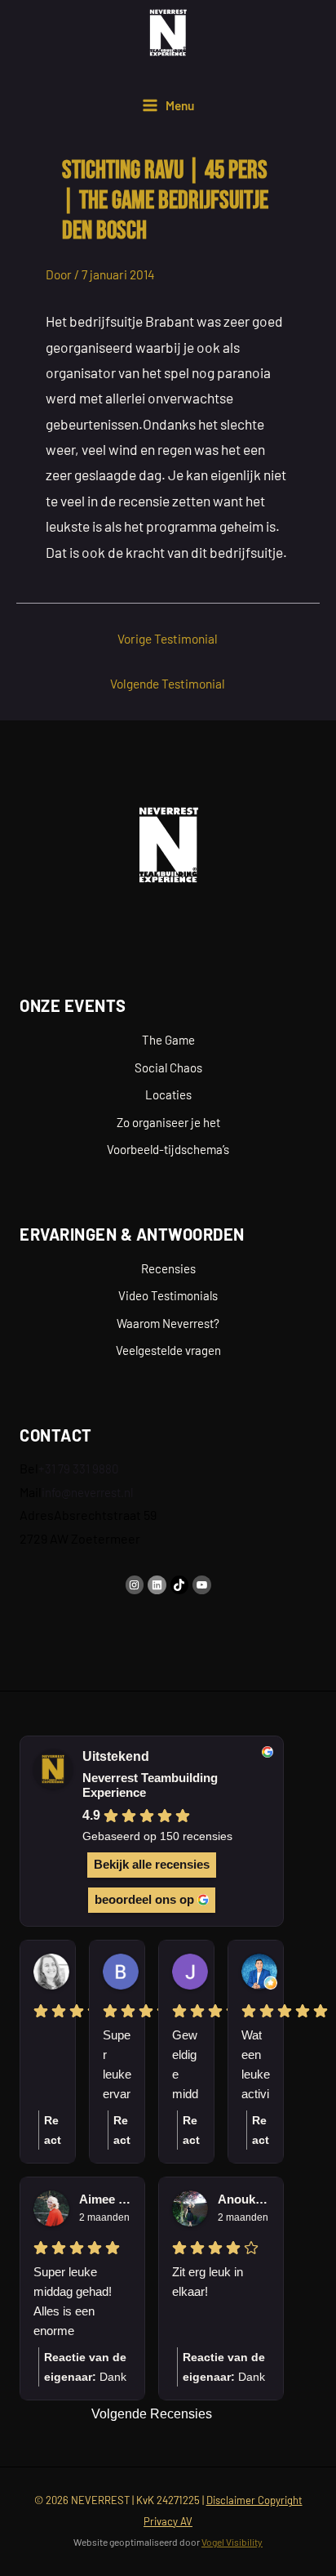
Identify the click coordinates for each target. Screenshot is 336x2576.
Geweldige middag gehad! (185, 2066)
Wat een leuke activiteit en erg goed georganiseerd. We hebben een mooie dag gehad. (256, 2066)
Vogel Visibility (232, 2542)
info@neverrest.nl (87, 1492)
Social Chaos (168, 1067)
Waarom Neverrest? (168, 1323)
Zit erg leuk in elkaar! (208, 2282)
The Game (168, 1040)
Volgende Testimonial (168, 683)
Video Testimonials (168, 1295)
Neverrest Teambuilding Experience (150, 1785)
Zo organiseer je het (168, 1122)
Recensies (168, 1268)
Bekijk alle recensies (152, 1864)
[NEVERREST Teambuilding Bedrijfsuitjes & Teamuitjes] (168, 33)
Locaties (168, 1094)
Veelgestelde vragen (168, 1350)
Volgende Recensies (152, 2414)
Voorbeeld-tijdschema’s (168, 1149)
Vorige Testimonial (168, 638)
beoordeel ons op (144, 1899)
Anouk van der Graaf (244, 2199)
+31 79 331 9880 (78, 1468)
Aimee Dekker (105, 2199)
